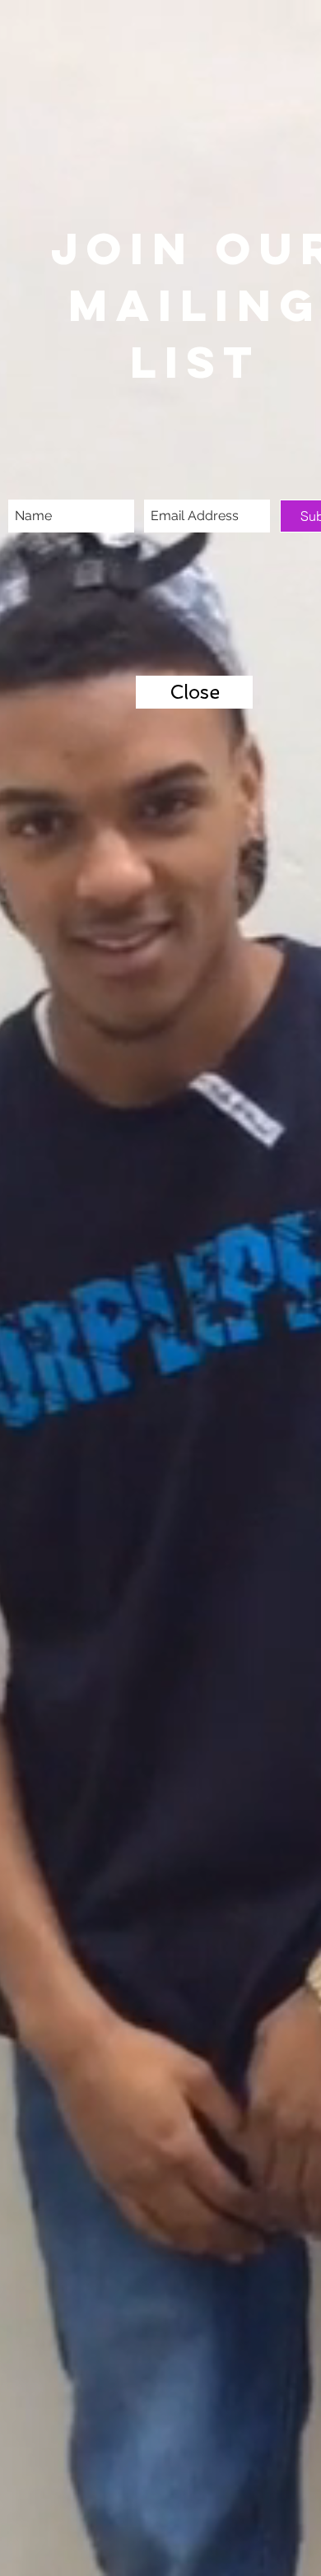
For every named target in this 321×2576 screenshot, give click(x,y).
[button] (194, 692)
